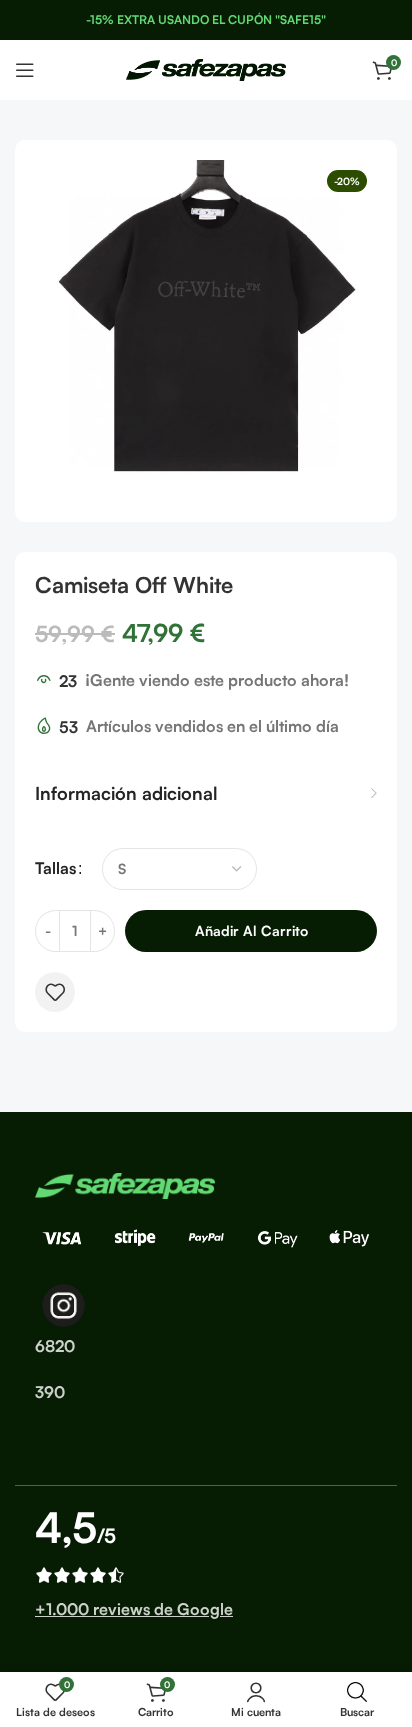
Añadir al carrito (251, 930)
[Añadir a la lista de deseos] (55, 992)
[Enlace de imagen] (125, 1184)
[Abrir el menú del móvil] (25, 70)
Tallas (55, 868)
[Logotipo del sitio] (206, 68)
